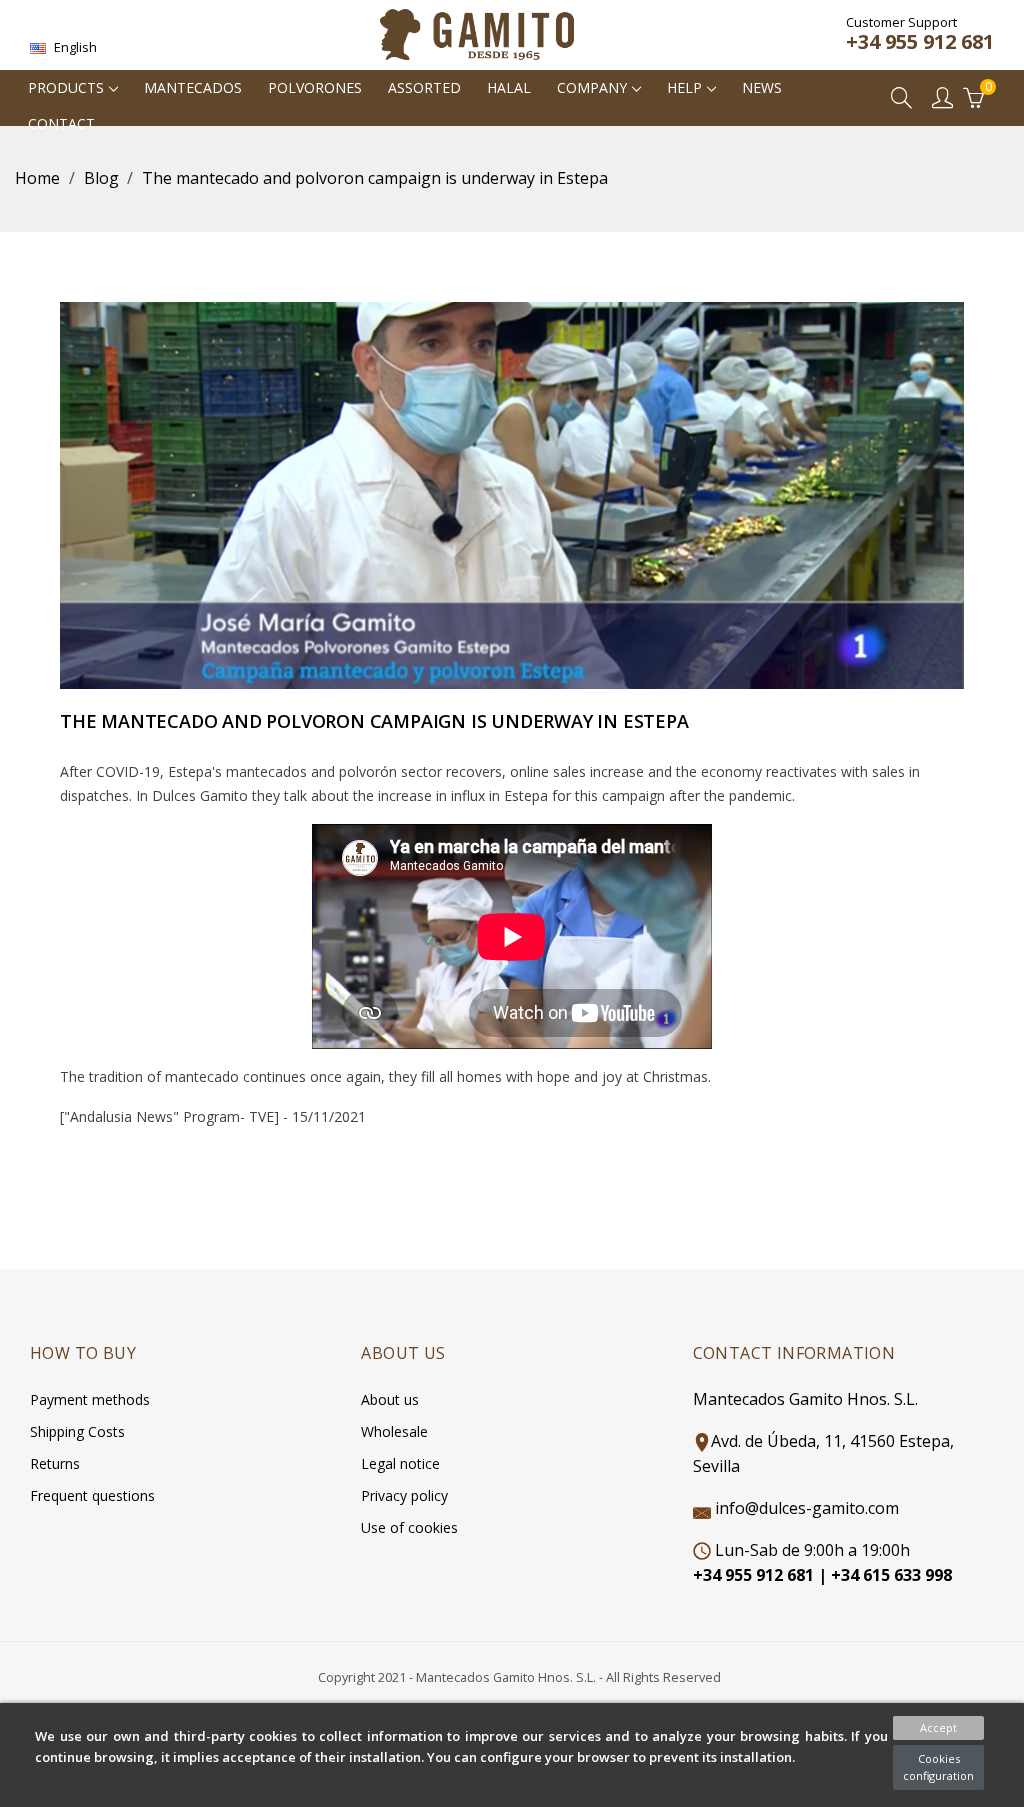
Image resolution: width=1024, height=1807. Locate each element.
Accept (938, 1727)
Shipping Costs (77, 1431)
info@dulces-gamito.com (807, 1508)
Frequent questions (92, 1495)
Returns (55, 1463)
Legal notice (400, 1463)
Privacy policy (404, 1495)
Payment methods (90, 1399)
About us (390, 1399)
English (74, 47)
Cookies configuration (938, 1767)
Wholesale (394, 1431)
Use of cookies (409, 1527)
